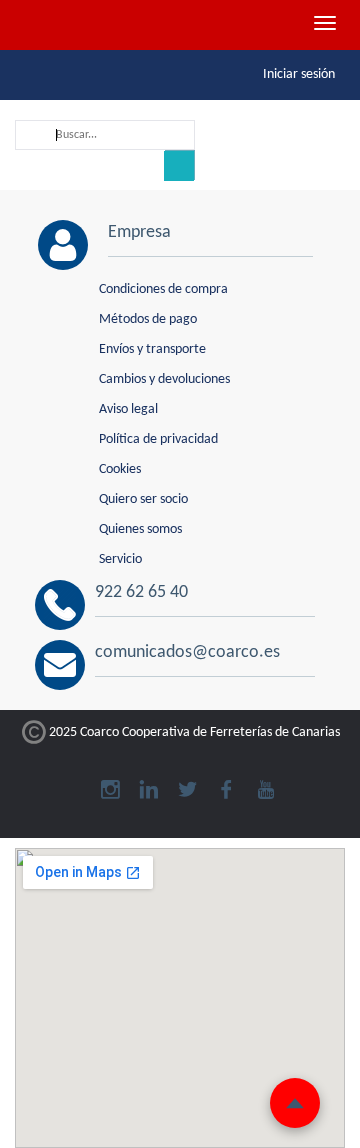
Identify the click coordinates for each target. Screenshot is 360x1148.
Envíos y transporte (152, 349)
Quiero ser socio (143, 499)
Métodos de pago (148, 319)
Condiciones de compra (163, 289)
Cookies (120, 469)
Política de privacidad (158, 439)
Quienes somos (140, 529)
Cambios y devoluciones (164, 379)
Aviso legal (128, 409)
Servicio (120, 559)
